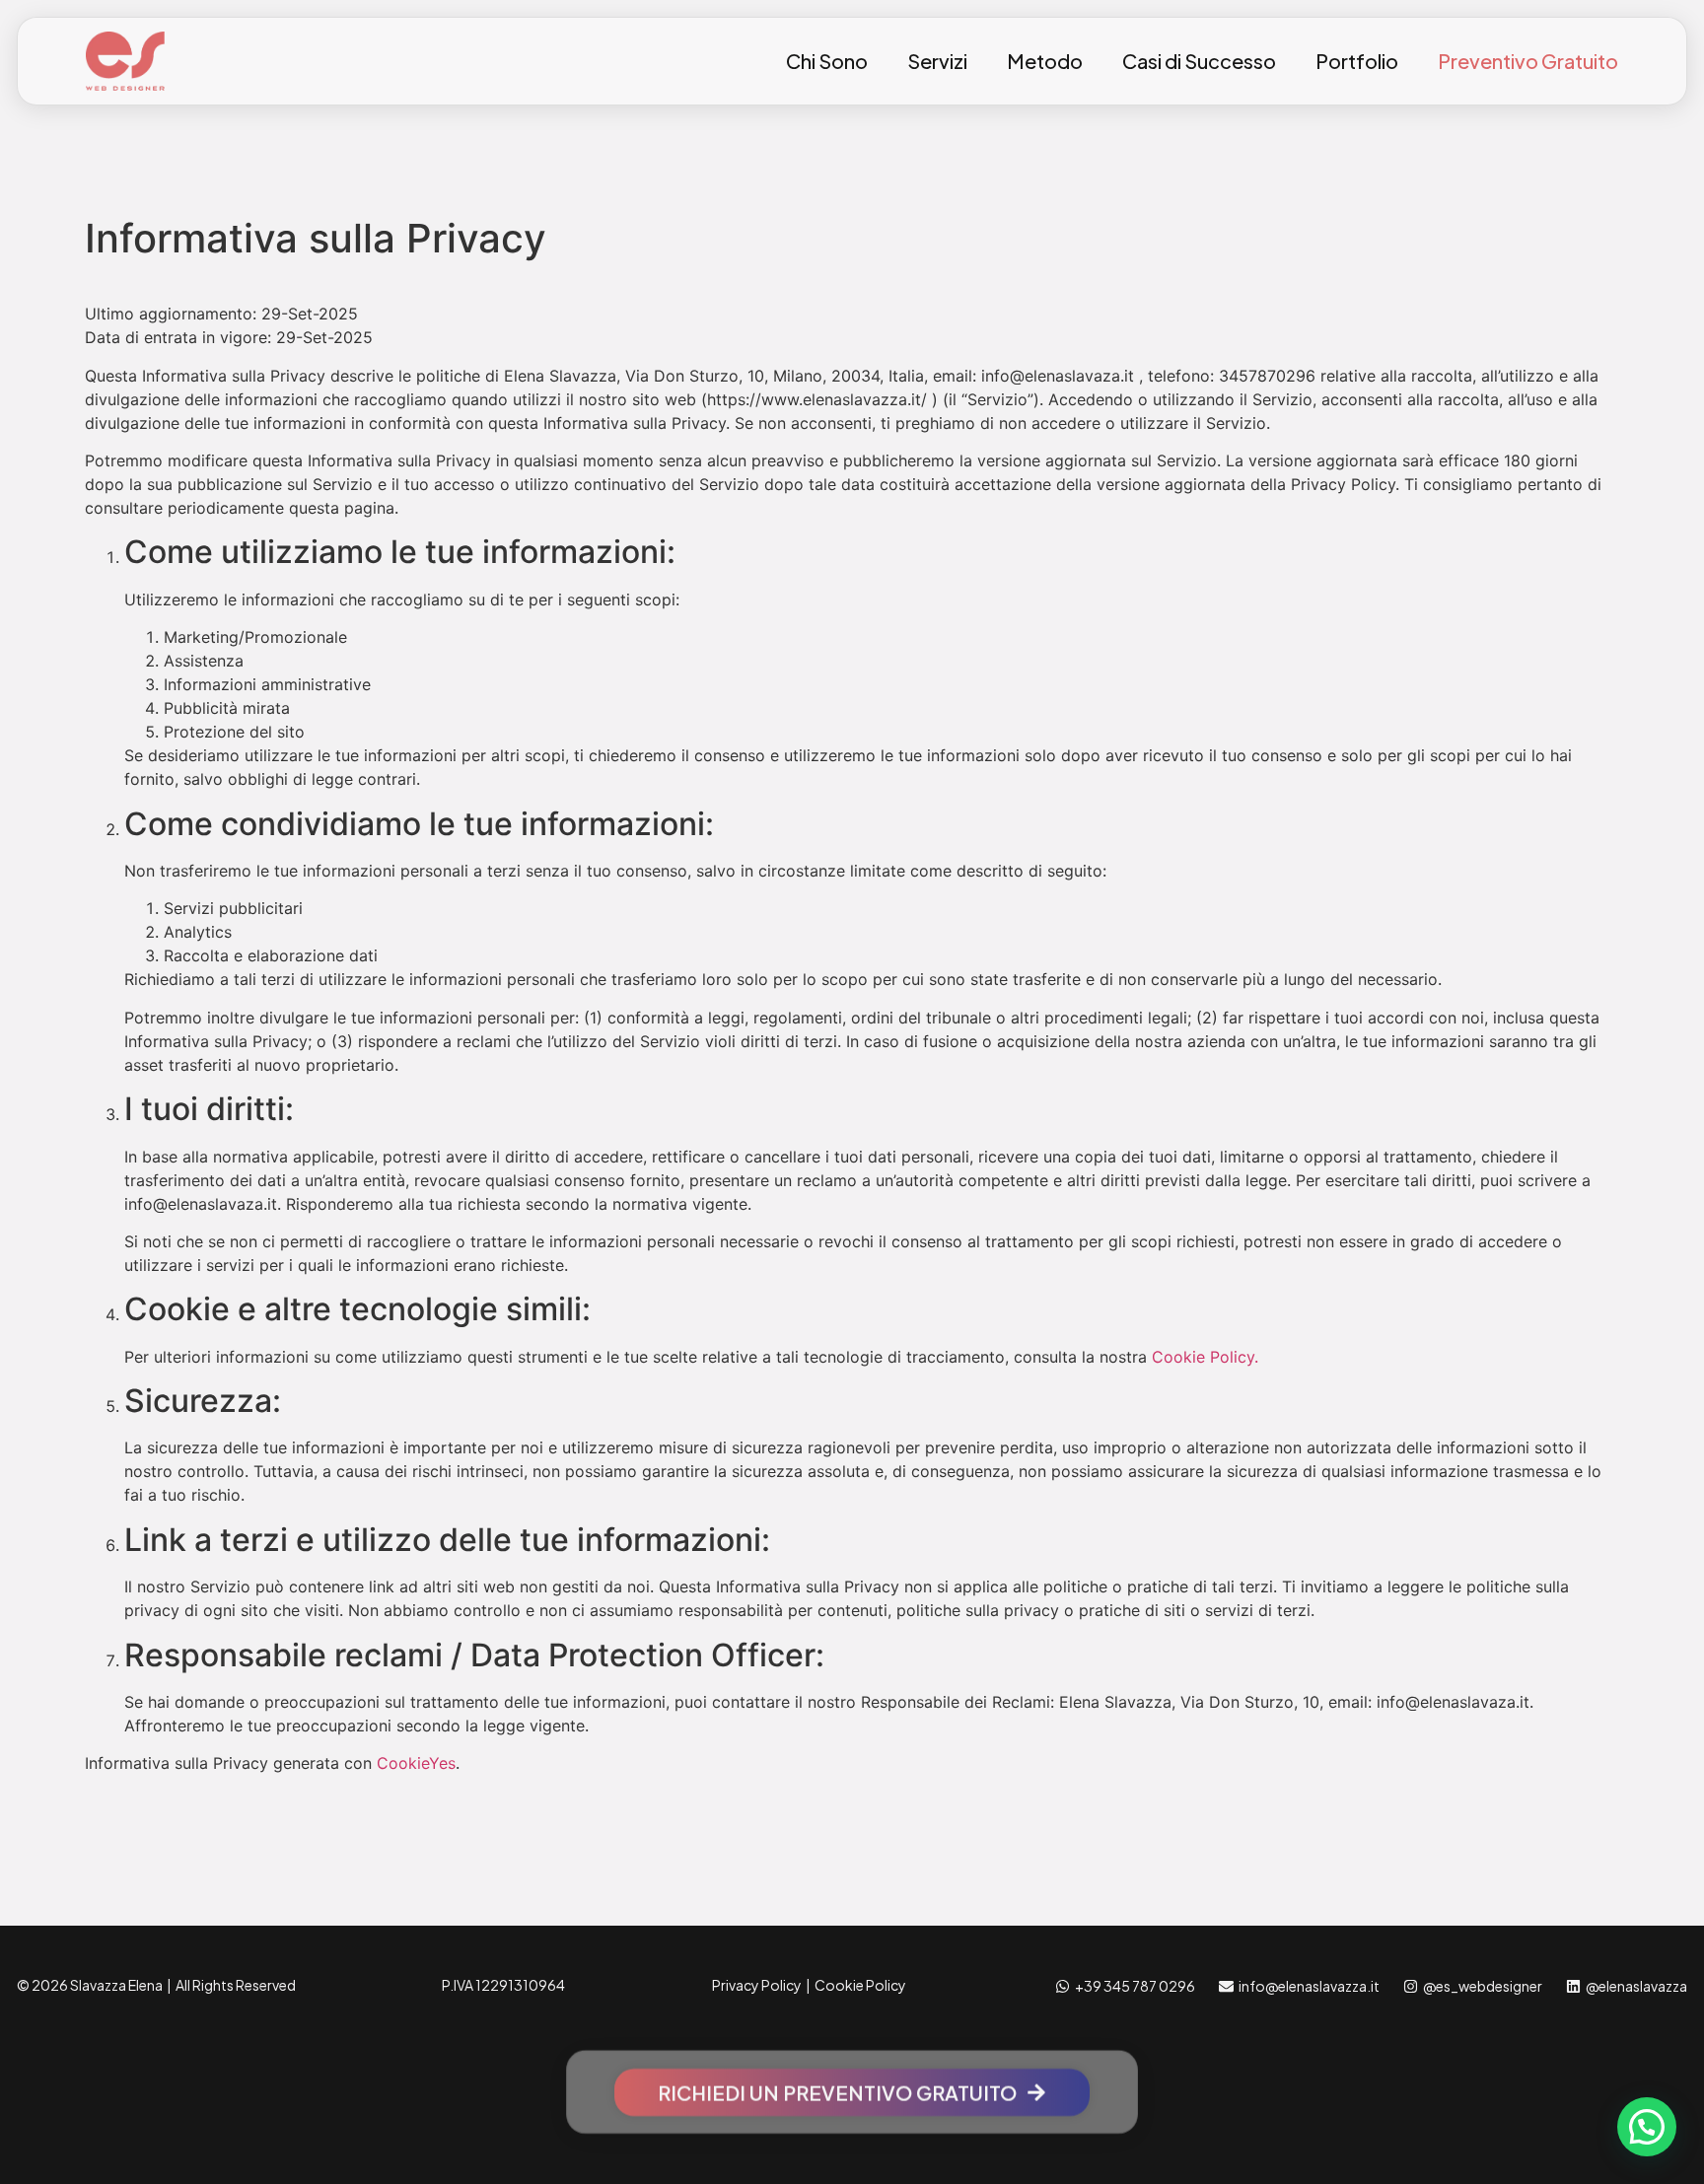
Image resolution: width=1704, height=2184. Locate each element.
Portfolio (1357, 61)
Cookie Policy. (1205, 1357)
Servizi (937, 61)
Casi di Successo (1199, 61)
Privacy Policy (757, 1985)
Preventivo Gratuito (1528, 61)
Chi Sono (827, 61)
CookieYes (416, 1763)
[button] (1647, 2127)
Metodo (1045, 61)
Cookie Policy (860, 1985)
